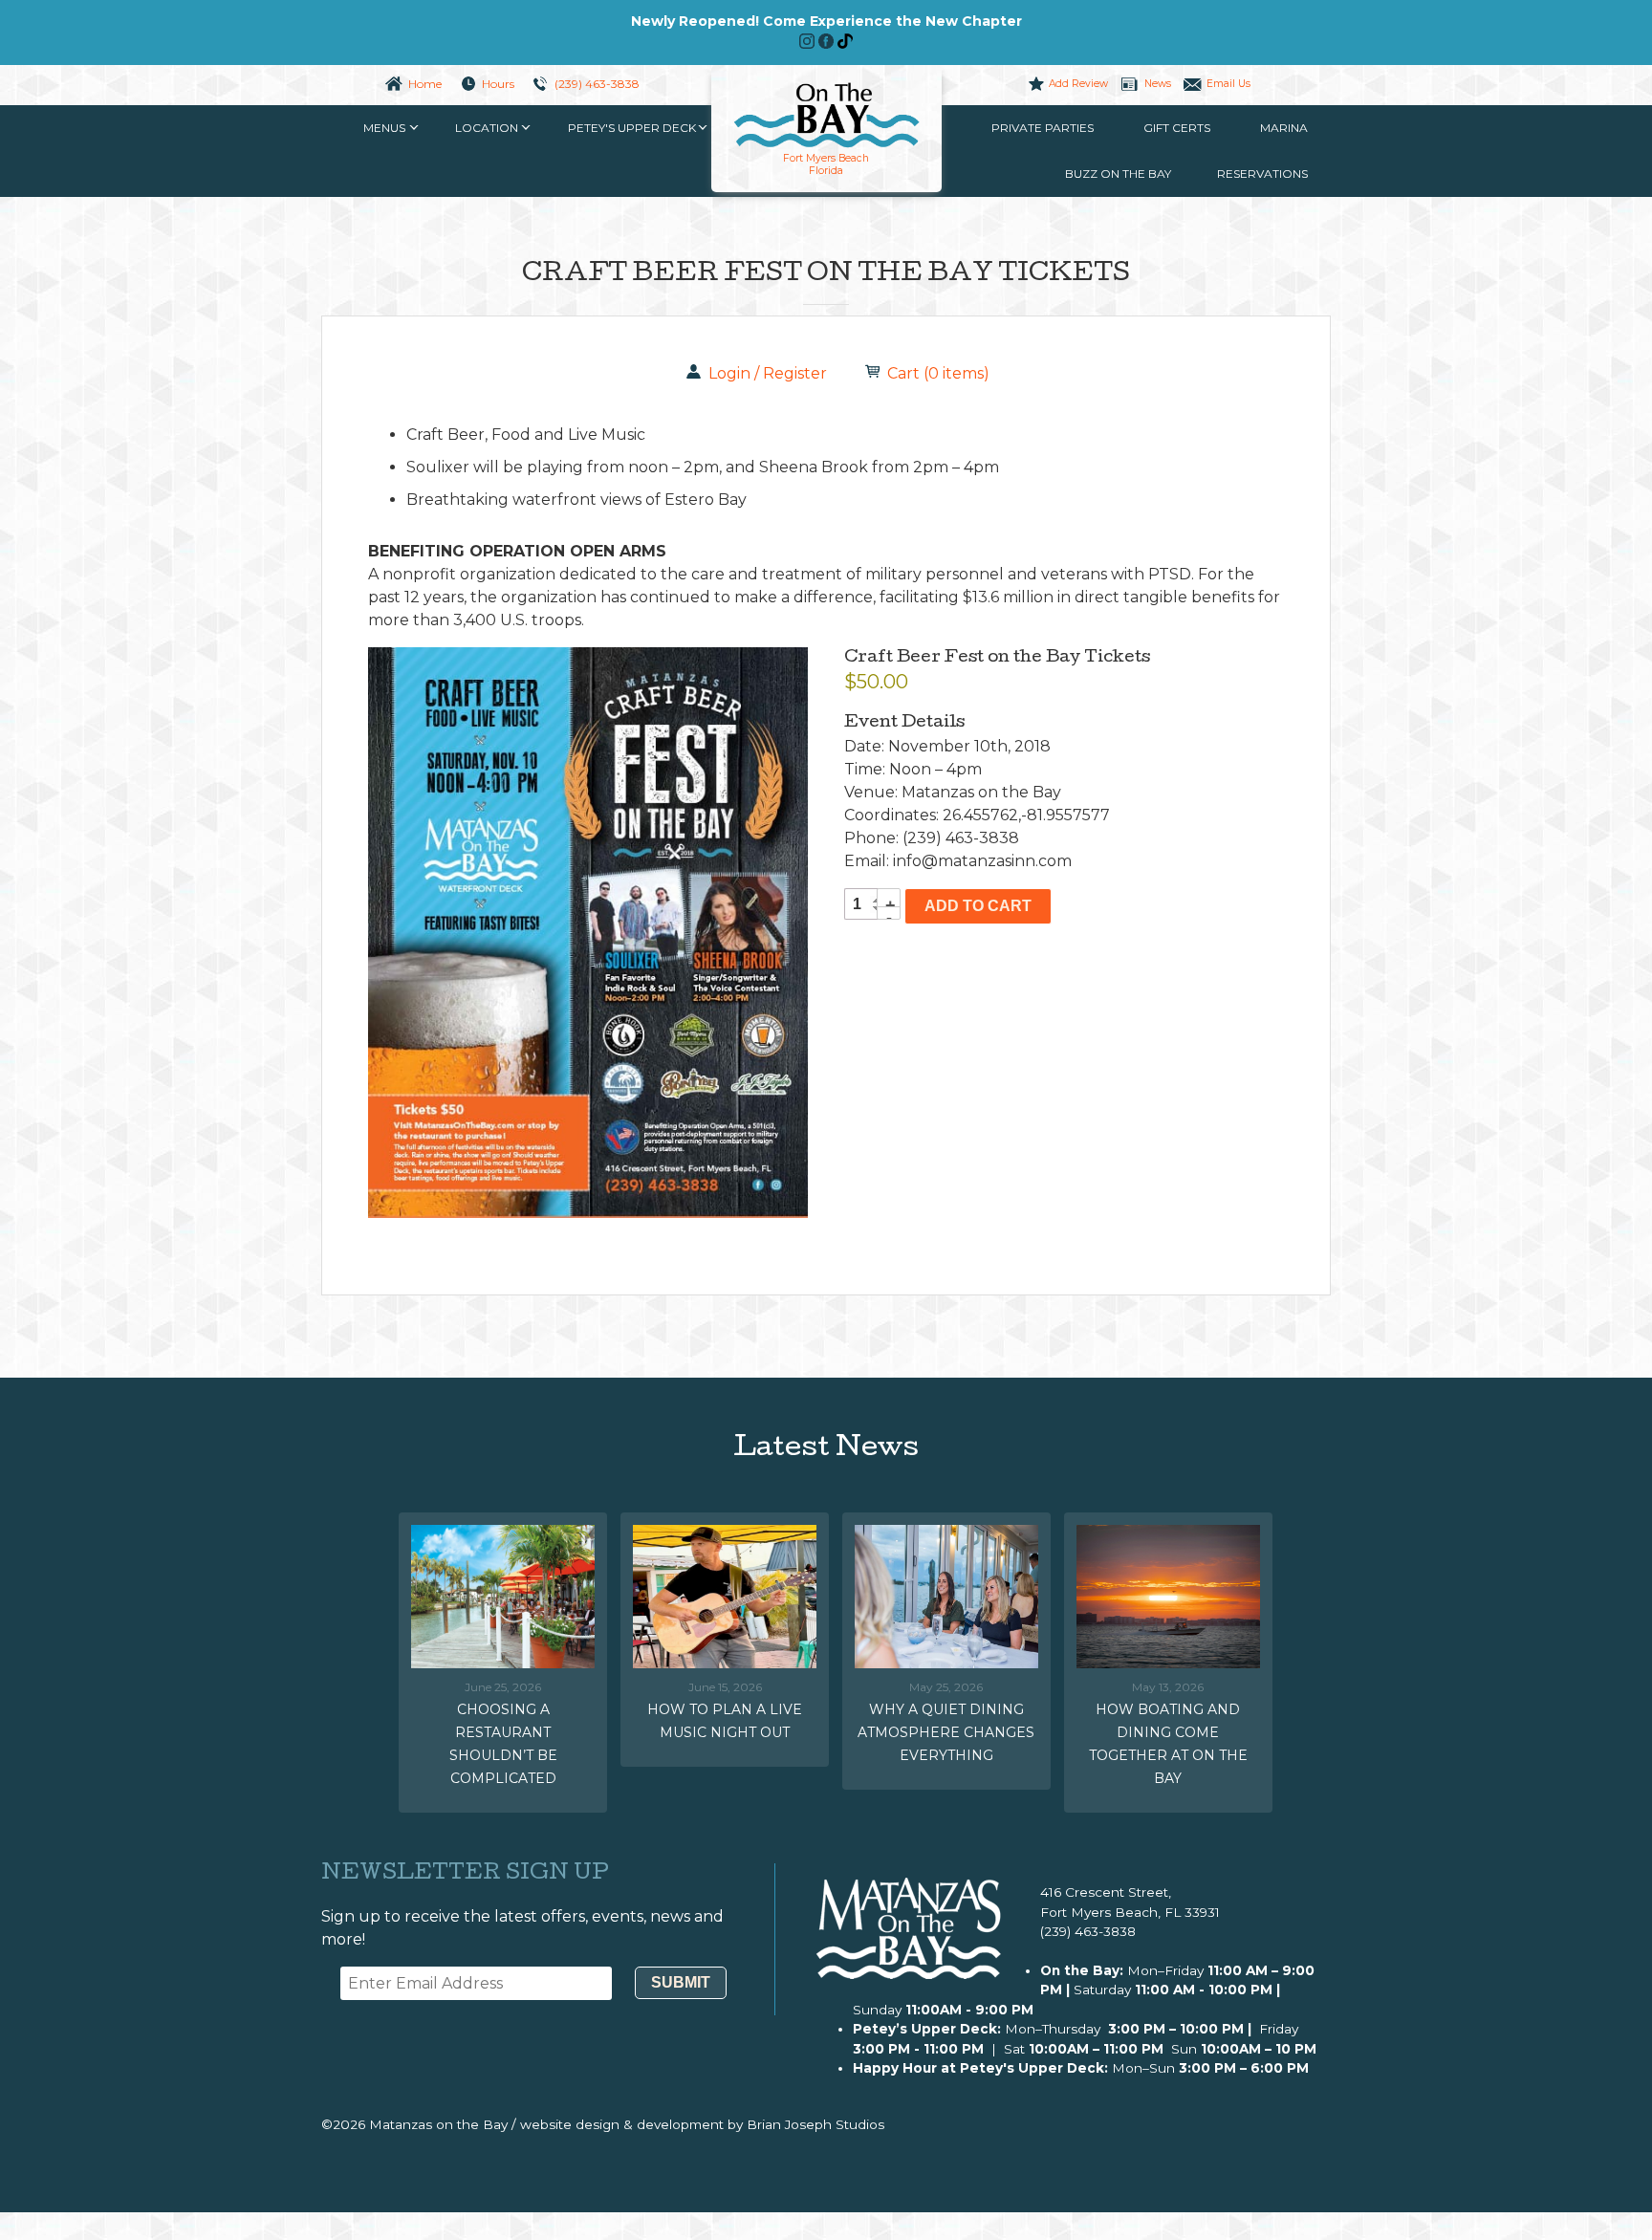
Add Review (1078, 84)
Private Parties (1043, 128)
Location (487, 128)
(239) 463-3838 (597, 84)
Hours (498, 84)
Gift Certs (1177, 128)
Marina (1284, 128)
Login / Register (768, 373)
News (1157, 84)
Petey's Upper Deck (632, 128)
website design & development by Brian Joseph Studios (702, 2124)
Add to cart (978, 906)
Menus (384, 128)
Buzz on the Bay (1118, 174)
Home (425, 84)
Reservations (1262, 174)
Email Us (1228, 84)
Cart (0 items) (938, 373)
